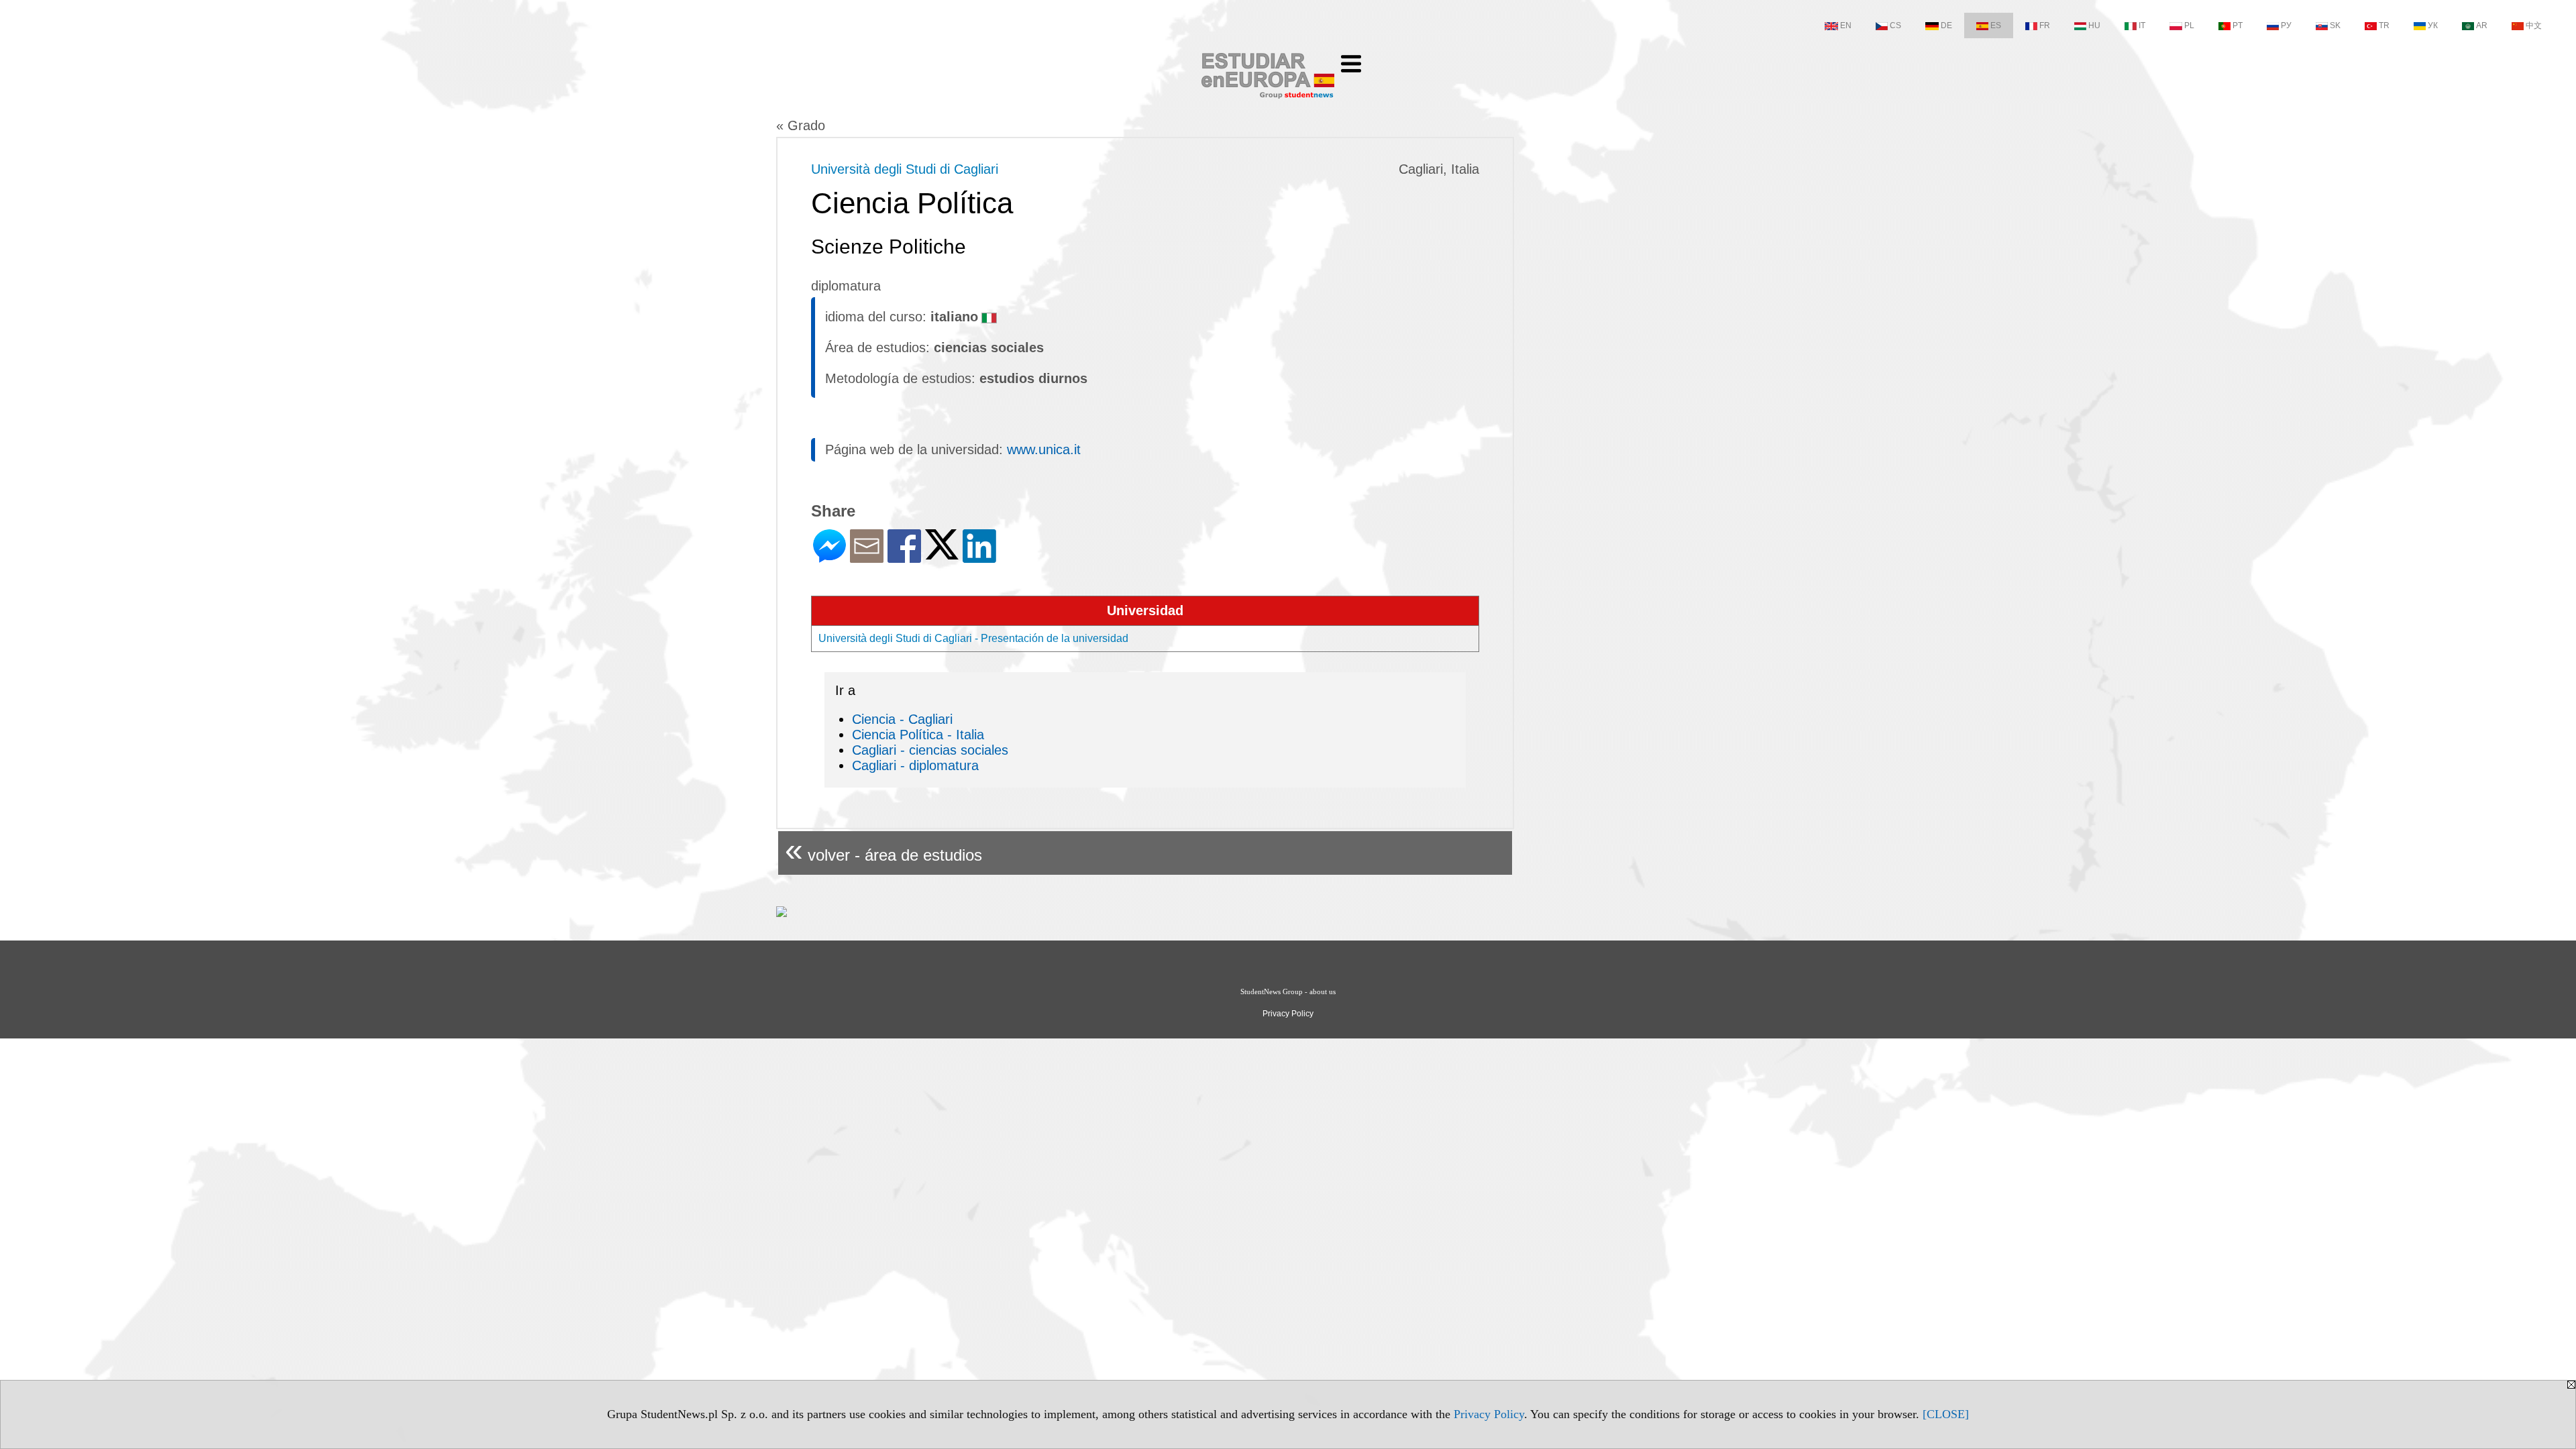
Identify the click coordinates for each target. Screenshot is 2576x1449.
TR (2384, 25)
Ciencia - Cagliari (902, 719)
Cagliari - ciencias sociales (930, 750)
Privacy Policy (1489, 1414)
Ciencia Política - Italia (918, 735)
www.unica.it (1044, 449)
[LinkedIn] (979, 557)
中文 (2534, 25)
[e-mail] (867, 557)
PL (2189, 25)
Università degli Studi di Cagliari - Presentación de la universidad (973, 638)
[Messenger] (829, 557)
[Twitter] (942, 554)
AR (2482, 25)
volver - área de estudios (883, 850)
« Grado (801, 125)
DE (1946, 25)
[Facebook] (904, 557)
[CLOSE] (1946, 1414)
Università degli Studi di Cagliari (905, 169)
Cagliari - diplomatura (915, 765)
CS (1895, 25)
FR (2045, 25)
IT (2142, 25)
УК (2433, 25)
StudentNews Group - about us (1288, 991)
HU (2094, 25)
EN (1846, 25)
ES (1996, 25)
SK (2335, 25)
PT (2238, 25)
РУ (2286, 25)
